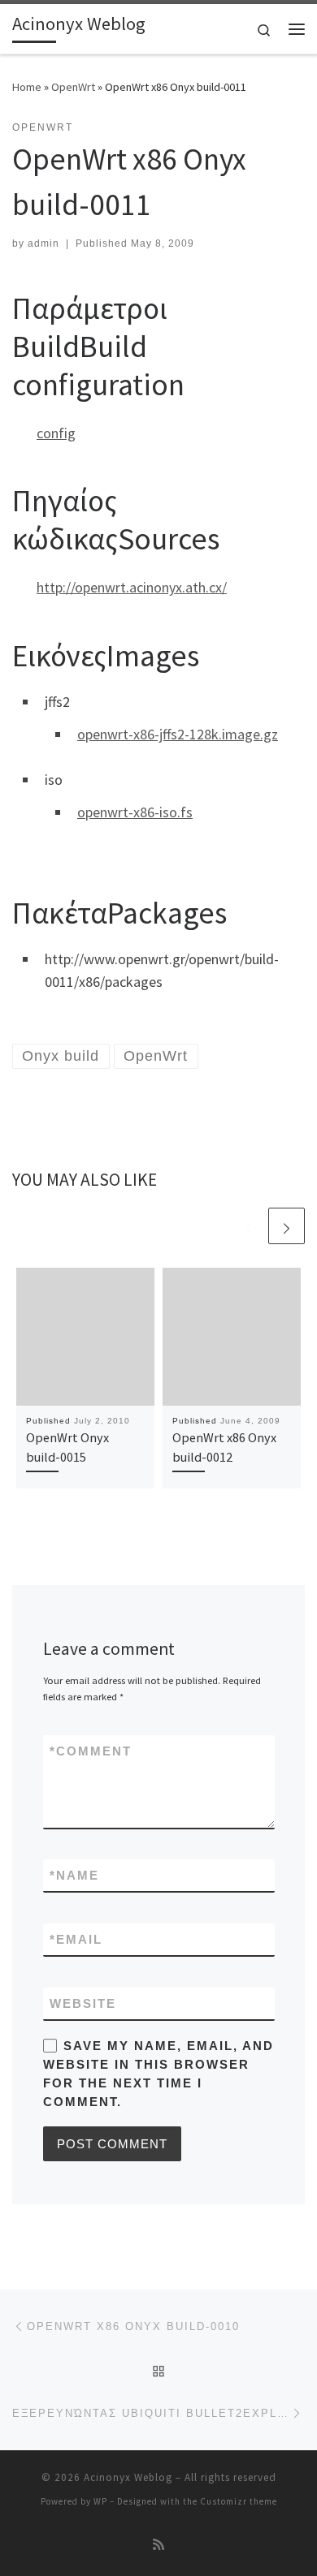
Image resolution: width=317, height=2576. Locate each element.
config (56, 433)
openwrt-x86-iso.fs (135, 812)
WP (100, 2501)
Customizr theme (239, 2501)
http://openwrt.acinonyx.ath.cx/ (132, 587)
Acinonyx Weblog (128, 2477)
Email (76, 1939)
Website (83, 2003)
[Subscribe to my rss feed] (158, 2545)
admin (43, 243)
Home (27, 87)
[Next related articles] (287, 1226)
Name (74, 1875)
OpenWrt (73, 87)
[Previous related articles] (248, 1226)
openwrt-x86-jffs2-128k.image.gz (178, 734)
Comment (91, 1751)
